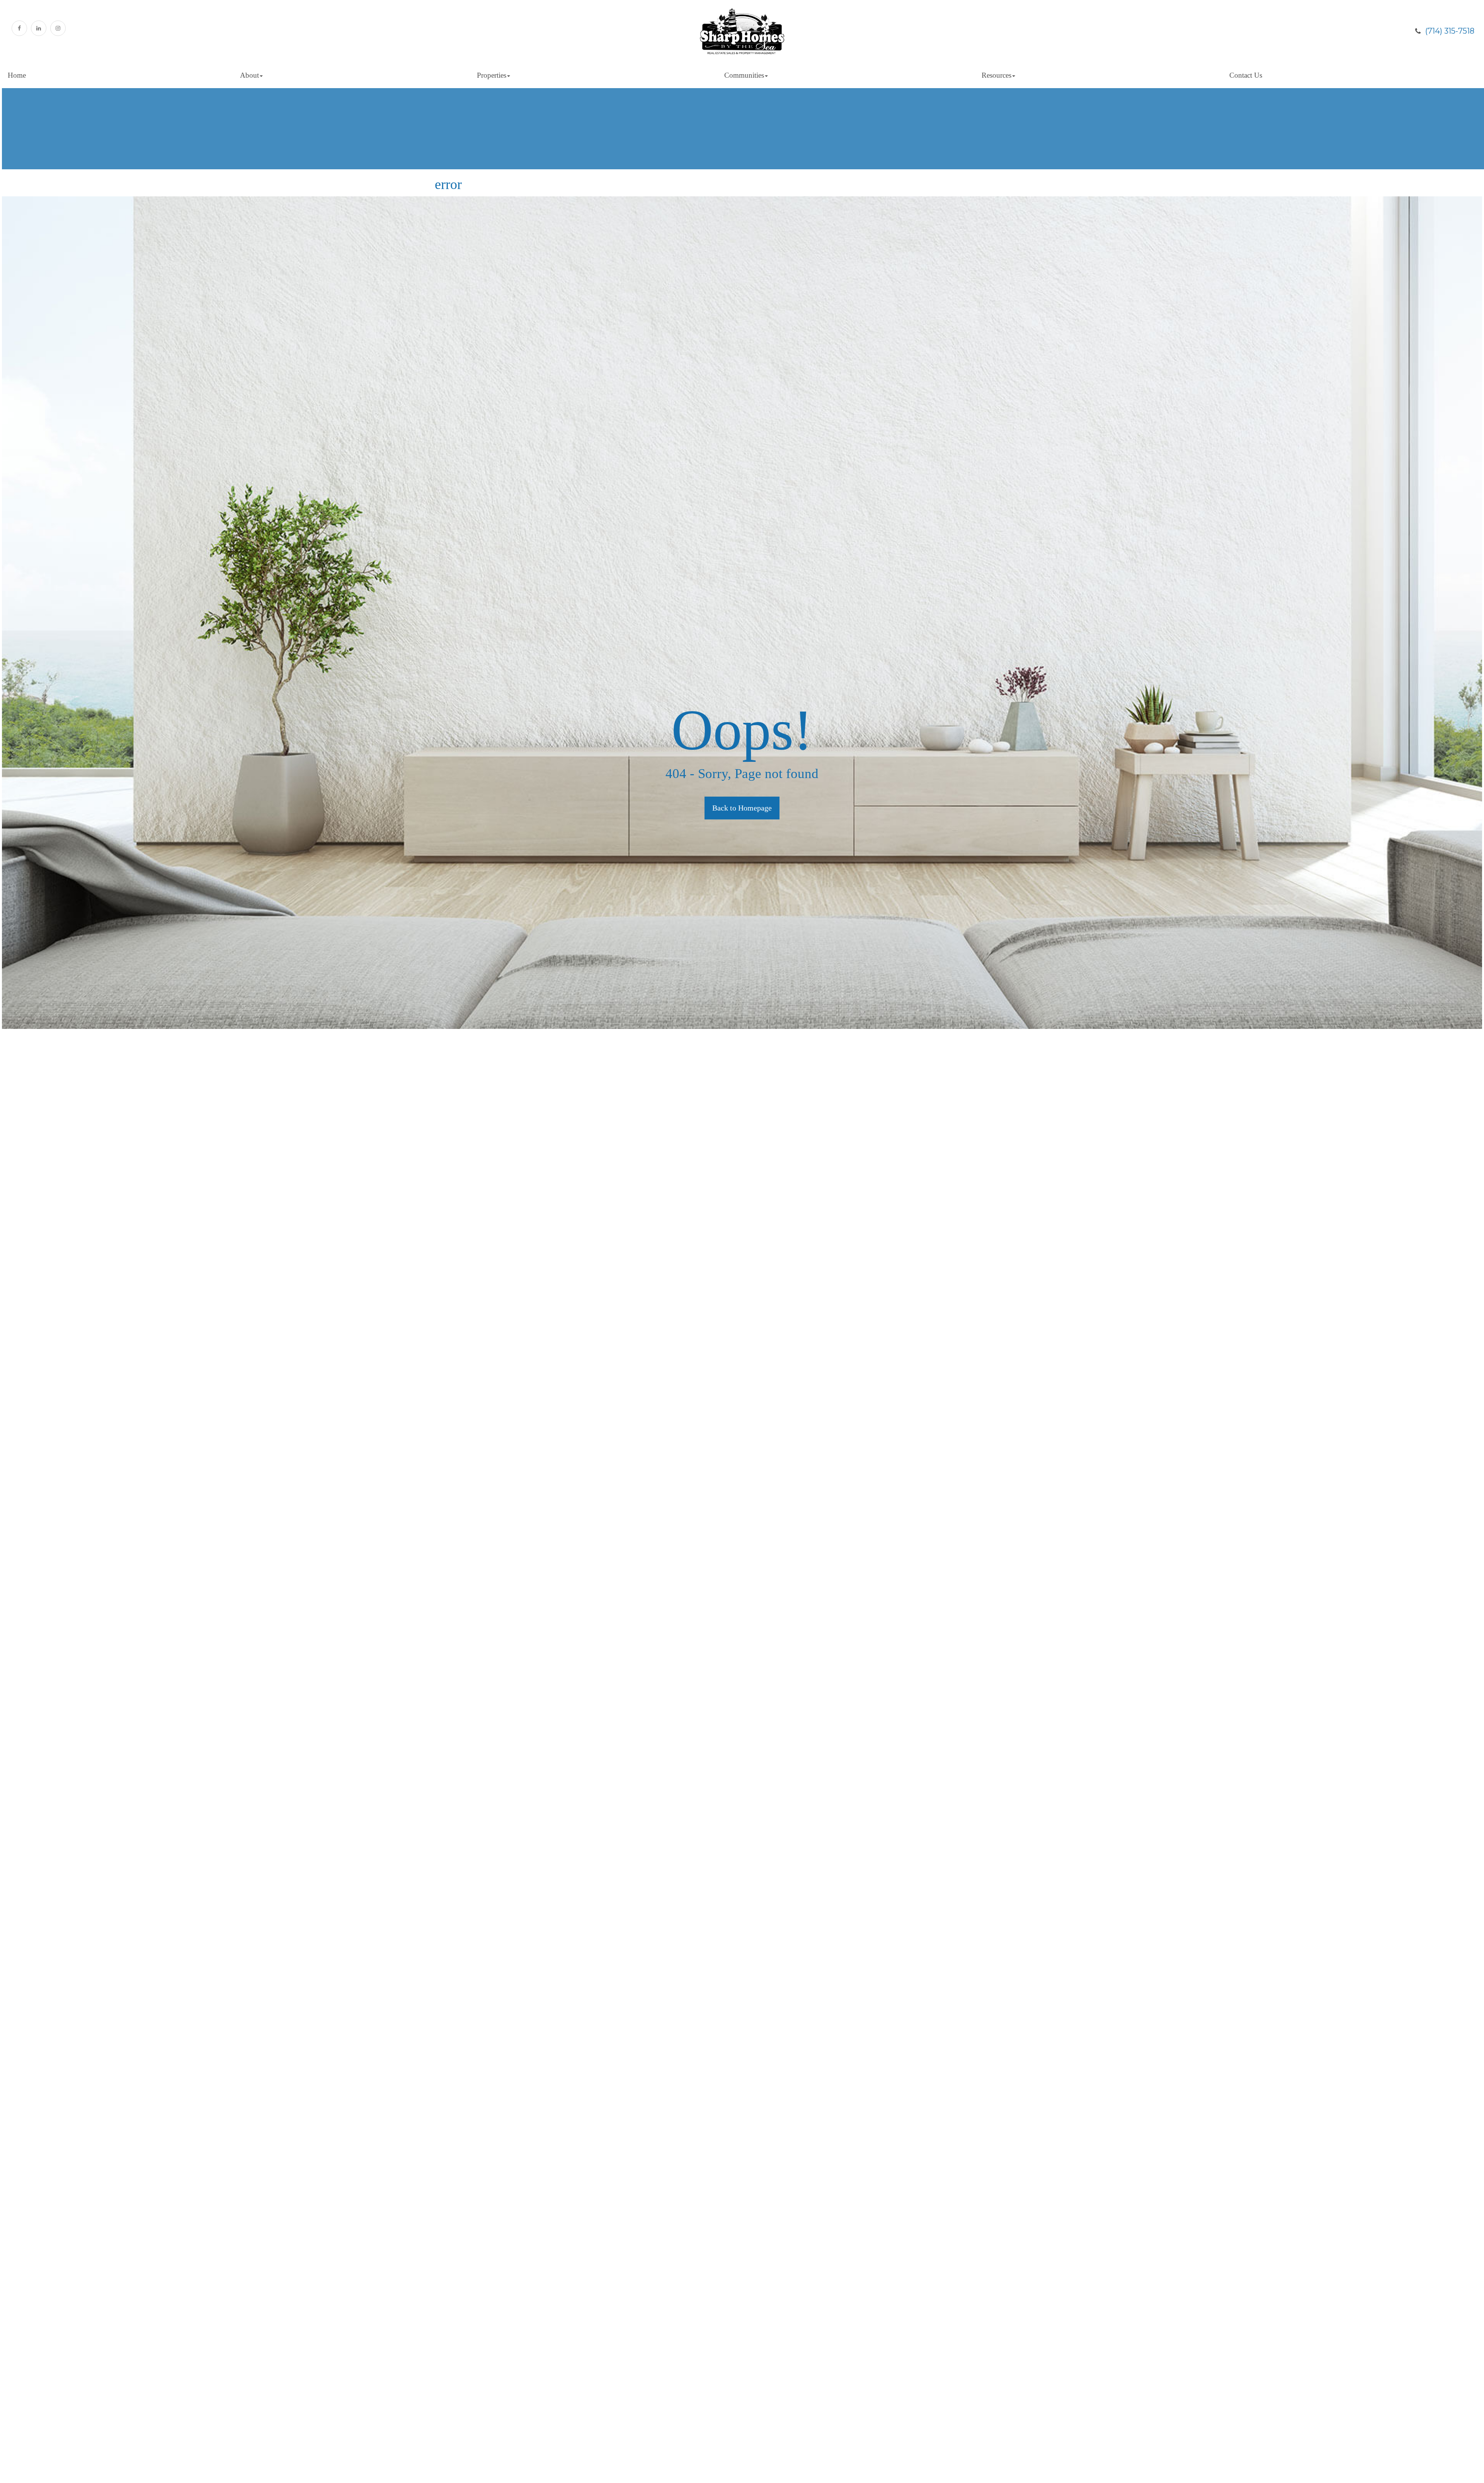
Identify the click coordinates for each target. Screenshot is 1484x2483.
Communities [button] (744, 75)
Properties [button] (492, 75)
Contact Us (1246, 75)
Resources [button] (996, 75)
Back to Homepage (742, 808)
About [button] (249, 75)
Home (17, 75)
